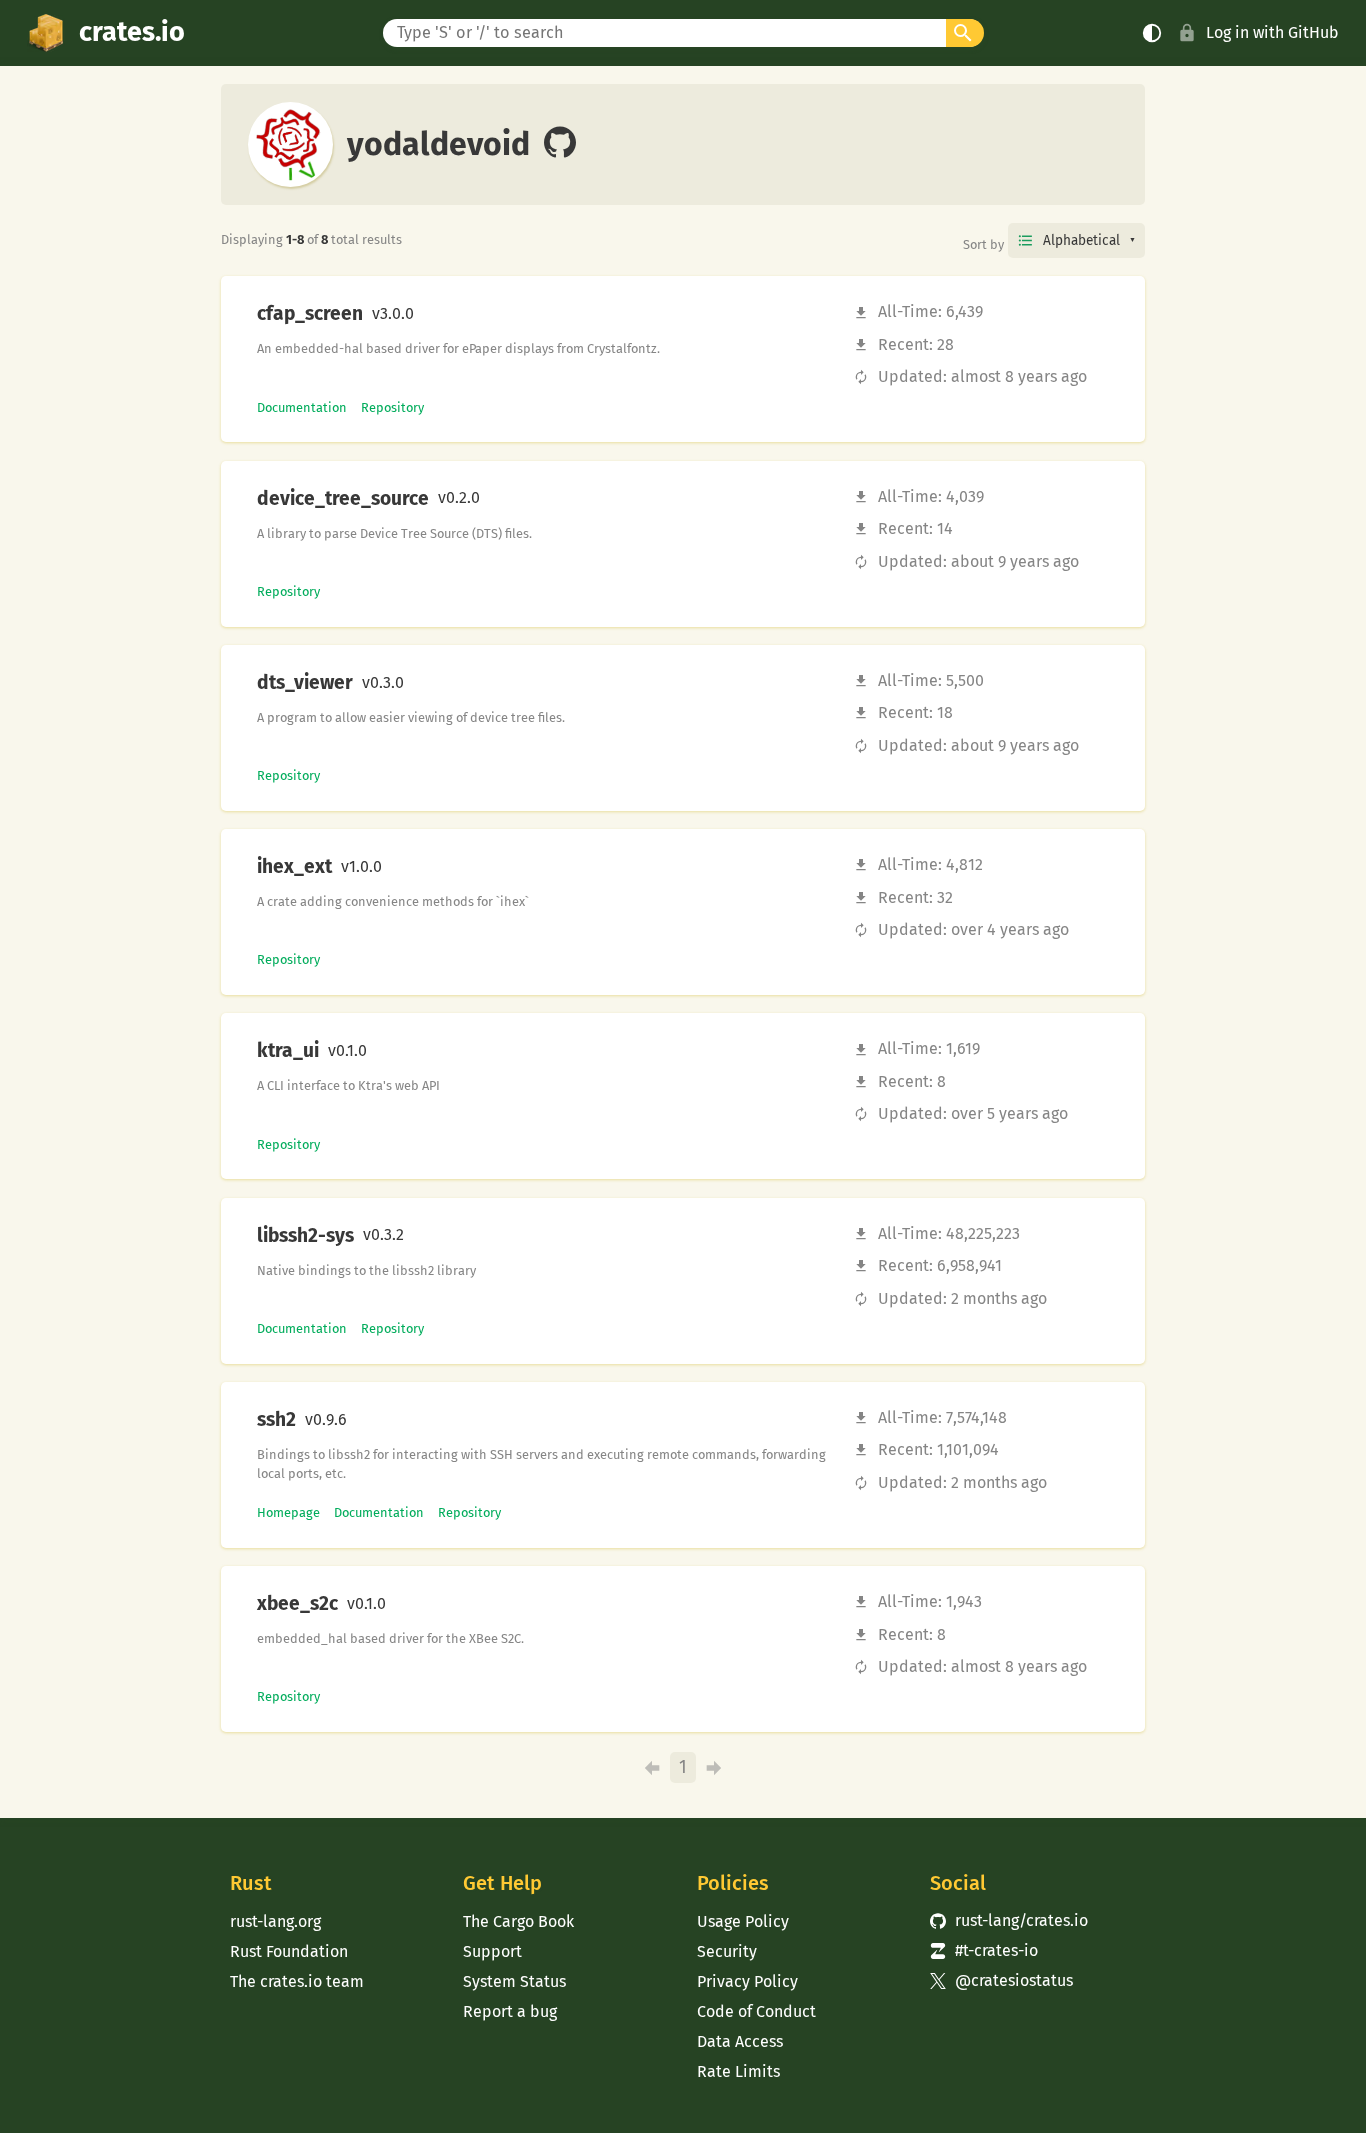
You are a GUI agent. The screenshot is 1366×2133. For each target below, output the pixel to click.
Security (727, 1951)
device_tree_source (343, 499)
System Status (514, 1981)
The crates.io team (297, 1981)
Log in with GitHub (1272, 32)
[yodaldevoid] (560, 144)
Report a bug (510, 2011)
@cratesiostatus (1001, 1980)
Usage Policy (743, 1921)
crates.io (132, 32)
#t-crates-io (984, 1950)
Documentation (302, 407)
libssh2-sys (305, 1236)
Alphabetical (1081, 240)
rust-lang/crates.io (1009, 1920)
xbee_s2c (297, 1604)
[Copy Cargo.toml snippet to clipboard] (431, 314)
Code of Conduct (756, 2011)
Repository (392, 407)
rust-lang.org (275, 1921)
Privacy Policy (747, 1981)
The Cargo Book (518, 1921)
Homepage (288, 1512)
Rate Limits (738, 2071)
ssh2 (276, 1420)
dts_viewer (305, 683)
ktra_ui (288, 1051)
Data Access (740, 2041)
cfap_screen (310, 314)
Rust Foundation (289, 1951)
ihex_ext (294, 867)
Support (492, 1951)
